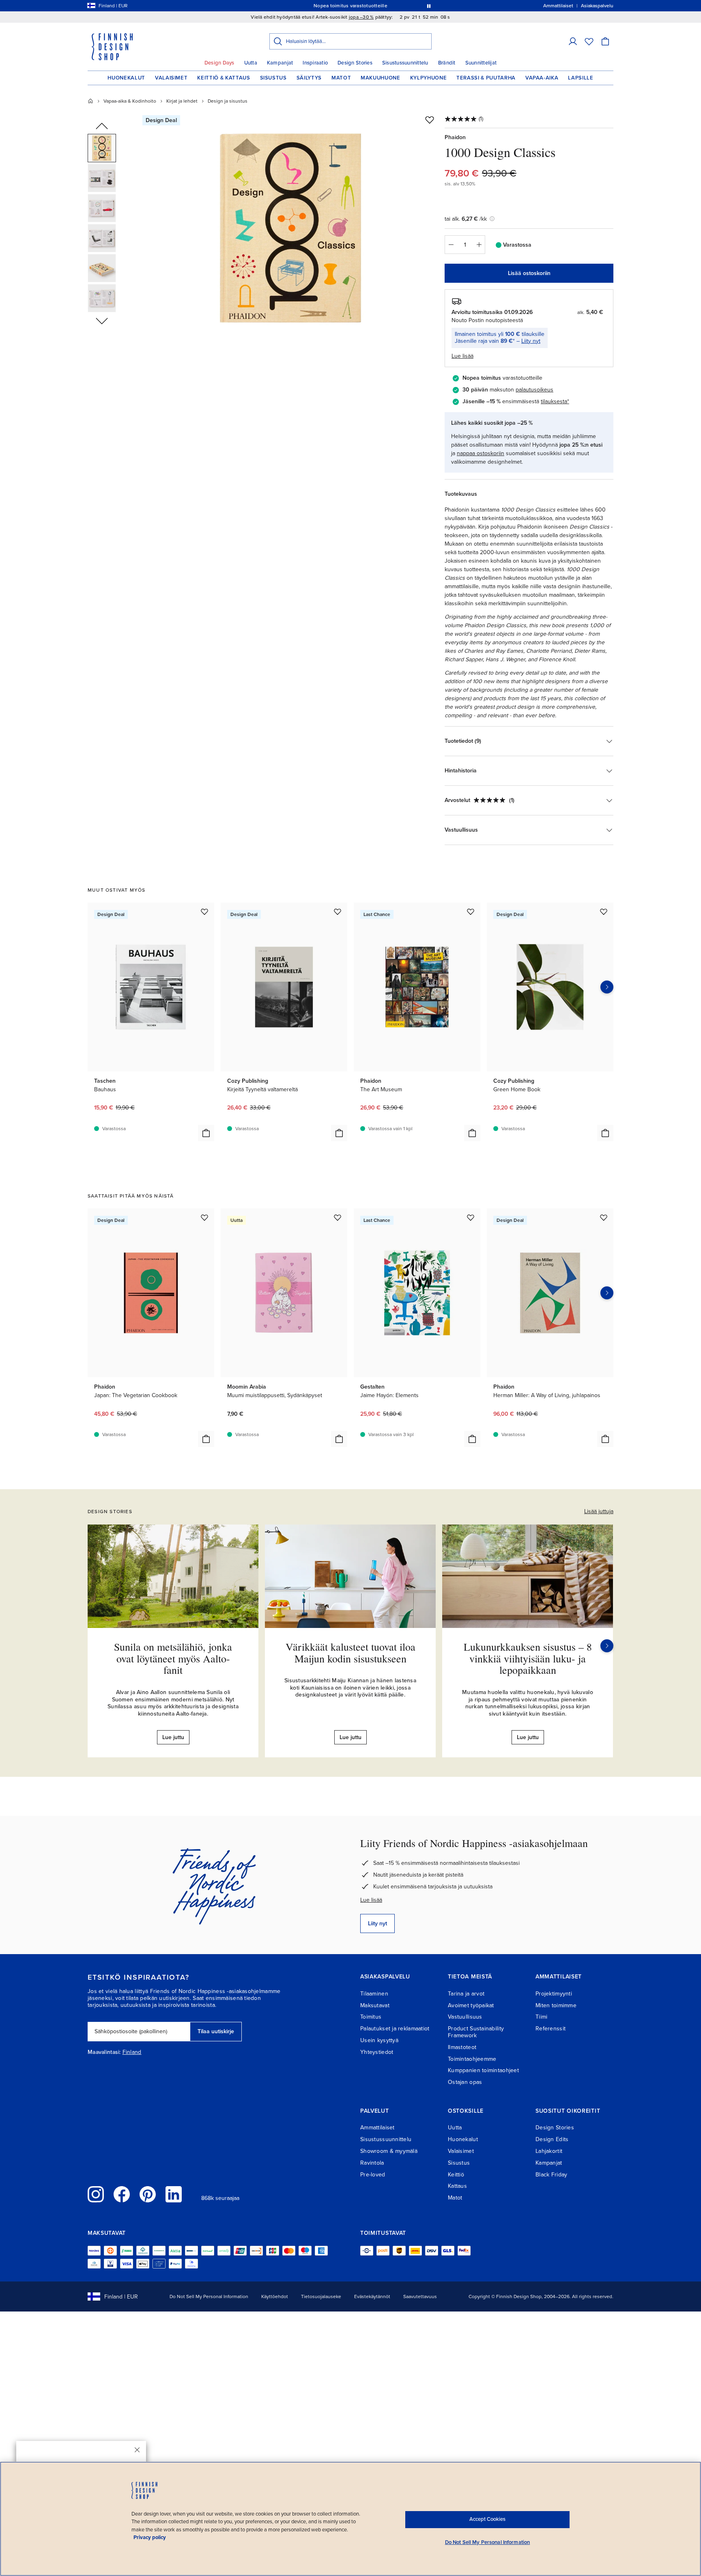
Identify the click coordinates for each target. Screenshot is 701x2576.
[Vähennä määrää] (451, 245)
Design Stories (355, 63)
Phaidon (455, 137)
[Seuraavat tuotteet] (607, 987)
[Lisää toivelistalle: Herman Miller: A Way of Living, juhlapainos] (604, 1217)
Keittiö (456, 2175)
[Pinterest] (148, 2194)
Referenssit (550, 2029)
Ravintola (372, 2163)
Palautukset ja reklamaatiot (395, 2029)
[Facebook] (122, 2194)
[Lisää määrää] (479, 245)
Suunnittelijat (481, 63)
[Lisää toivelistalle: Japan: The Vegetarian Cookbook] (204, 1217)
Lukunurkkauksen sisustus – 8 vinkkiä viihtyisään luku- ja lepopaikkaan (528, 1658)
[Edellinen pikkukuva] (102, 127)
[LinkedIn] (174, 2194)
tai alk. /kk (466, 219)
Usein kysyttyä (379, 2040)
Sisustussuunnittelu (405, 63)
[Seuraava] (607, 1646)
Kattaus (457, 2186)
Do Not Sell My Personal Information (209, 2296)
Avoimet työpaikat (471, 2005)
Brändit (447, 63)
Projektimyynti (554, 1994)
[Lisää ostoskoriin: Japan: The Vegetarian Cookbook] (206, 1439)
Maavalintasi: (104, 2052)
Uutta (251, 63)
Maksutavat (375, 2005)
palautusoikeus (534, 390)
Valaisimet (171, 78)
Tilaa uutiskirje (216, 2031)
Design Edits (552, 2139)
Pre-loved (373, 2175)
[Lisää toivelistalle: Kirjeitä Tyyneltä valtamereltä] (338, 912)
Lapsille (581, 78)
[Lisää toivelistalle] (430, 120)
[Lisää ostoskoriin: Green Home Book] (605, 1133)
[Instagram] (96, 2194)
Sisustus (273, 78)
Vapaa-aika (542, 78)
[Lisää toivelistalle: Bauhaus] (204, 912)
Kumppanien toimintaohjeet (483, 2070)
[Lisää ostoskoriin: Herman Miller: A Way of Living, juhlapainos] (605, 1439)
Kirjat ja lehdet (182, 101)
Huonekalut (126, 78)
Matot (341, 78)
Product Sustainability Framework (476, 2032)
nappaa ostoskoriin (481, 453)
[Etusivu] (90, 101)
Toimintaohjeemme (472, 2059)
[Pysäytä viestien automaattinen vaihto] (429, 6)
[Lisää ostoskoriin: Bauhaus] (206, 1133)
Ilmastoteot (462, 2047)
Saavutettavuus (420, 2296)
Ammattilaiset (377, 2128)
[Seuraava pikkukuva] (102, 320)
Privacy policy (150, 2537)
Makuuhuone (381, 78)
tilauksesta (554, 401)
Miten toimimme (556, 2005)
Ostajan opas (465, 2082)
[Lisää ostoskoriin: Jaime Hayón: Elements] (472, 1439)
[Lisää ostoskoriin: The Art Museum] (472, 1133)
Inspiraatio (315, 63)
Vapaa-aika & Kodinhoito (130, 101)
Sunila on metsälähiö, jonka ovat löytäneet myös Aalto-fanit (173, 1658)
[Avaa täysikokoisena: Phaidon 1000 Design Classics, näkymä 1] (291, 228)
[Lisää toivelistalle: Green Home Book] (604, 912)
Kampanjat (280, 63)
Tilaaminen (374, 1994)
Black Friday (551, 2175)
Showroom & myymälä (389, 2151)
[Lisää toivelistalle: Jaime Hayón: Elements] (471, 1217)
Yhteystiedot (377, 2052)
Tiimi (541, 2017)
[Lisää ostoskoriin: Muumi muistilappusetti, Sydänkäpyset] (339, 1439)
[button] (573, 41)
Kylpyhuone (429, 78)
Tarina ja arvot (466, 1994)
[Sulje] (137, 2450)
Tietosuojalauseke (321, 2296)
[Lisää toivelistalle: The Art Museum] (471, 912)
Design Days (219, 63)
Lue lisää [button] (462, 356)
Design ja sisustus (228, 101)
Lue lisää (371, 1900)
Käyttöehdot (275, 2296)
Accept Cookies (487, 2519)
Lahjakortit (549, 2151)
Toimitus (371, 2017)
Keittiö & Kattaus (224, 78)
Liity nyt (531, 341)
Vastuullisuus (465, 2017)
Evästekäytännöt (372, 2296)
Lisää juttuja (599, 1511)
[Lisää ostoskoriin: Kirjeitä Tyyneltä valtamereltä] (339, 1133)
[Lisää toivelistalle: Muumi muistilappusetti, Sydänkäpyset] (338, 1217)
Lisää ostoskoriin (529, 273)
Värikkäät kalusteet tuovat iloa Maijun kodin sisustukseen (350, 1652)
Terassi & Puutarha (486, 78)
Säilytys (309, 78)
